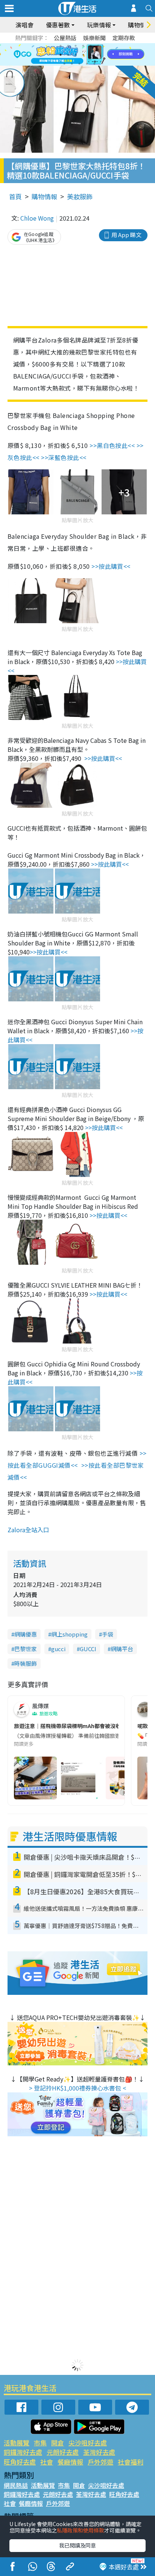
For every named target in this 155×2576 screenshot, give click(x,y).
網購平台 (122, 1649)
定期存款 (124, 38)
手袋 (108, 1634)
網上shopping (69, 1634)
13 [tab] (64, 64)
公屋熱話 (65, 38)
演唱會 (24, 25)
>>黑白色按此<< (112, 445)
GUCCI (88, 1649)
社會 (47, 2462)
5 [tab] (91, 46)
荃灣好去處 (99, 2452)
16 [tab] (87, 64)
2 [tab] (68, 46)
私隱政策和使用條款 (81, 2530)
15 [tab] (79, 64)
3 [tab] (76, 46)
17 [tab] (94, 64)
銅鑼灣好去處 (23, 2452)
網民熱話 (16, 2485)
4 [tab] (83, 46)
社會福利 (131, 2462)
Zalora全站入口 (28, 1530)
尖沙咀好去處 (88, 2443)
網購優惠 (26, 1634)
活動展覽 (17, 2443)
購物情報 (44, 196)
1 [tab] (61, 46)
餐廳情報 (70, 2462)
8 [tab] (68, 55)
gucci (58, 1649)
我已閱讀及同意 (77, 2545)
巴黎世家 (26, 1649)
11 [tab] (91, 55)
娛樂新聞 (94, 38)
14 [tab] (72, 64)
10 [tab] (83, 55)
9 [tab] (76, 55)
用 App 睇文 (126, 235)
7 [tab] (61, 55)
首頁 (15, 196)
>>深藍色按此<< (65, 457)
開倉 (58, 2443)
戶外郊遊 (100, 2462)
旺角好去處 (20, 2462)
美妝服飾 (80, 196)
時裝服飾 (26, 1663)
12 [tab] (98, 55)
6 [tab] (98, 46)
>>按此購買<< (111, 566)
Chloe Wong (37, 218)
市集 (40, 2443)
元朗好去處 (63, 2452)
